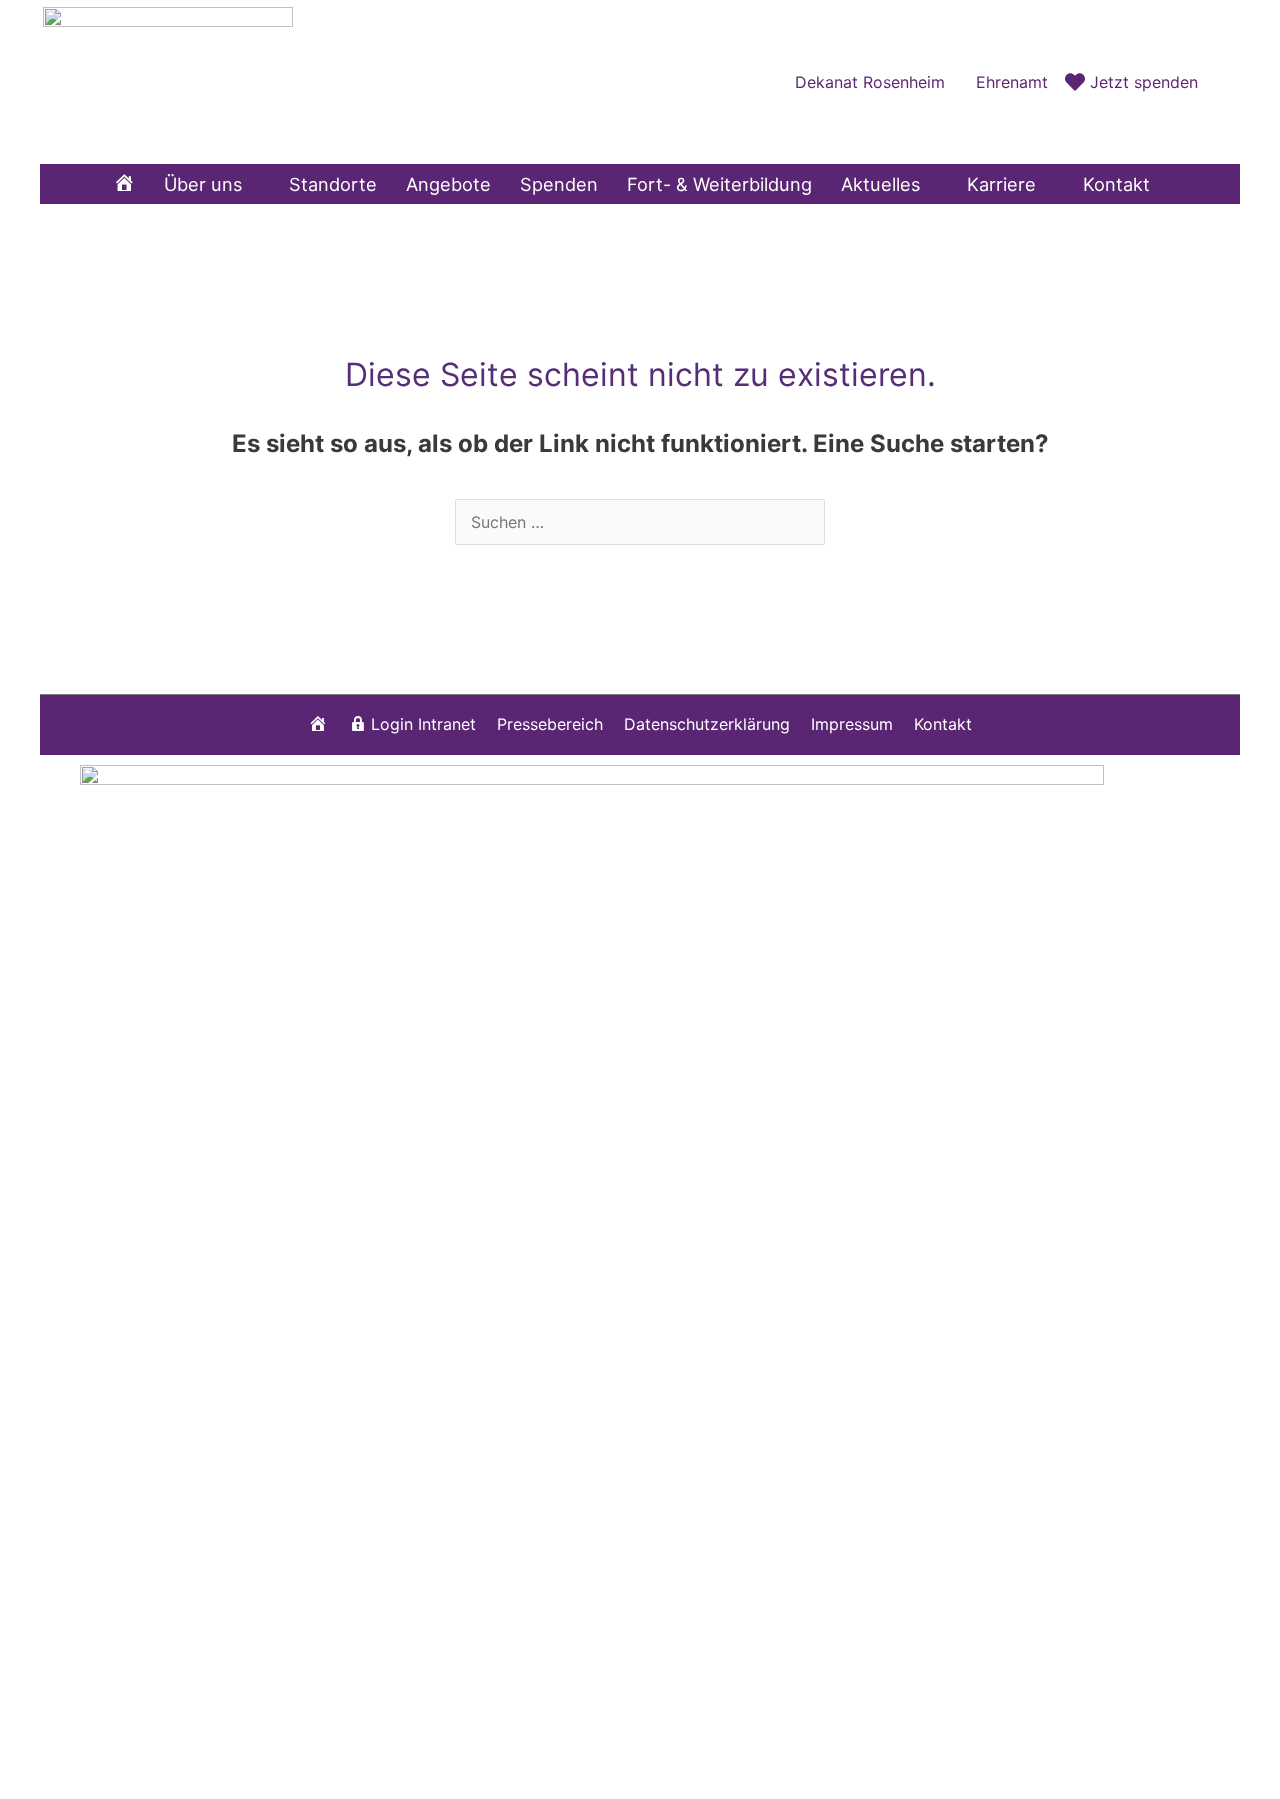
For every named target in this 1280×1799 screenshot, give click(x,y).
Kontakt (943, 724)
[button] (1219, 81)
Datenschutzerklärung (707, 724)
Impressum (852, 724)
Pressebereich (550, 724)
